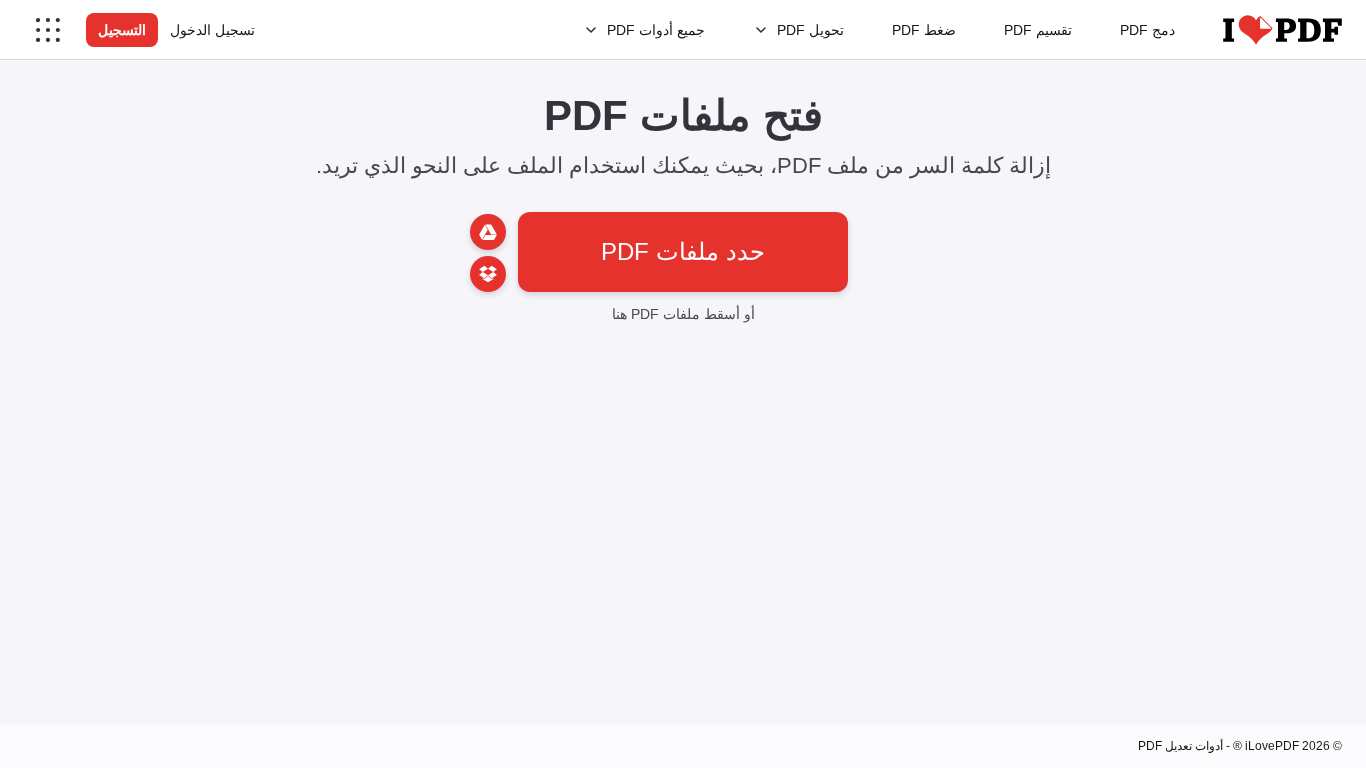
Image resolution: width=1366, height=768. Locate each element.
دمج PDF (1147, 30)
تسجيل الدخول (212, 30)
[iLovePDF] (1282, 30)
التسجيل (122, 30)
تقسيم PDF (1038, 30)
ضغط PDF (924, 30)
